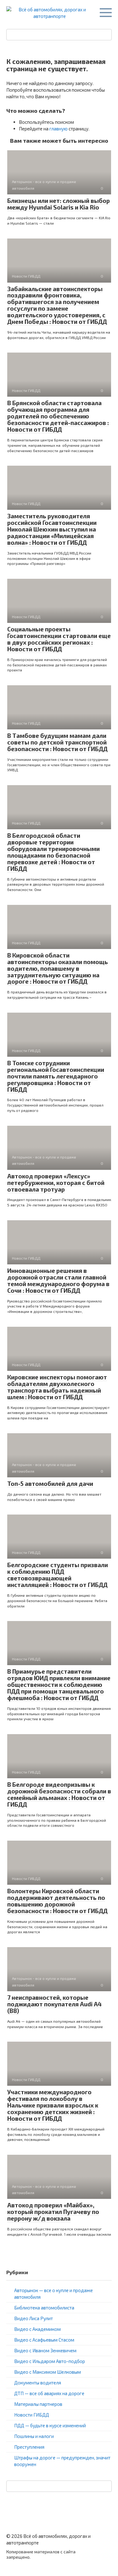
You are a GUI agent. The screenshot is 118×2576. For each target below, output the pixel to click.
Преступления (29, 2447)
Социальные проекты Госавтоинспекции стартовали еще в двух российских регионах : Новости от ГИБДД (59, 639)
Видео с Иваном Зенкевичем (45, 2350)
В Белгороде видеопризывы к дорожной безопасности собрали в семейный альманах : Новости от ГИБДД (59, 1794)
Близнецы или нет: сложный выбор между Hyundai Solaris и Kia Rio (59, 204)
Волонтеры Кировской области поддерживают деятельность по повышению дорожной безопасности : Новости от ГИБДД (57, 1901)
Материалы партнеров (38, 2404)
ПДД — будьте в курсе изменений (50, 2425)
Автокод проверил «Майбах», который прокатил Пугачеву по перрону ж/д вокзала (53, 2212)
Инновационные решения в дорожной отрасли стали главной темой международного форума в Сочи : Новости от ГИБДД (58, 1280)
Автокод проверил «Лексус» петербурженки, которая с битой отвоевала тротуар (56, 1183)
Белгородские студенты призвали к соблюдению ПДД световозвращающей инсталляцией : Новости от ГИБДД (58, 1575)
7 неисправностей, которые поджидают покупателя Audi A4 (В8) (54, 2004)
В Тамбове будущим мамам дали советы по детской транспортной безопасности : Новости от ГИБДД (57, 742)
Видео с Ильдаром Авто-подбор (50, 2361)
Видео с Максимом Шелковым (48, 2372)
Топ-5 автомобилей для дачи (50, 1483)
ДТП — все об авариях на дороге (49, 2393)
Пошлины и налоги (34, 2436)
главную (59, 129)
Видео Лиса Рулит (34, 2318)
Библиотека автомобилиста (44, 2308)
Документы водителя (38, 2383)
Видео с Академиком (37, 2329)
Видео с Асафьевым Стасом (44, 2340)
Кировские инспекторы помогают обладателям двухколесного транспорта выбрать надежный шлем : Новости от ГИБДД (57, 1387)
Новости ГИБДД (32, 2415)
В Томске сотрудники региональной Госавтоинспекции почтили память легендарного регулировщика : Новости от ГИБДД (56, 1076)
